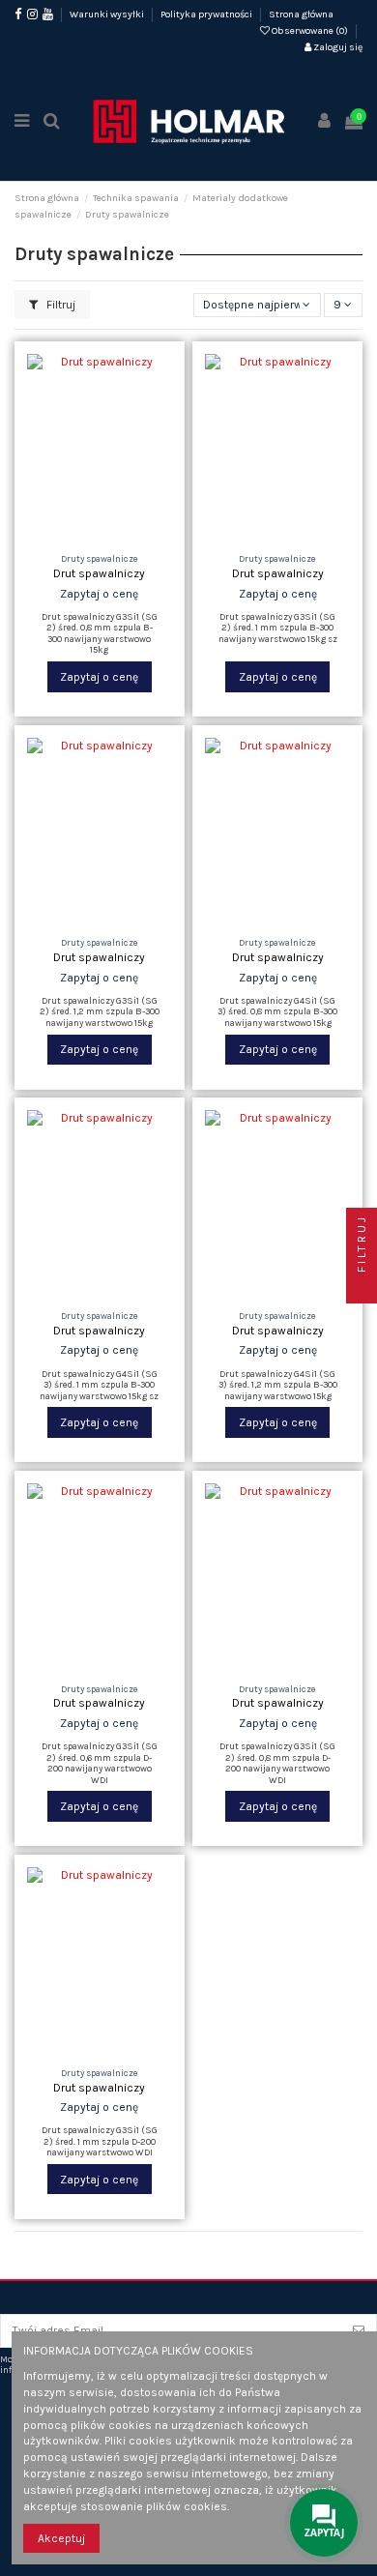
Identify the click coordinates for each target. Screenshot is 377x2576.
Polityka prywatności (207, 15)
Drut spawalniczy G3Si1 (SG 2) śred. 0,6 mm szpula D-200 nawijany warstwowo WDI (100, 1763)
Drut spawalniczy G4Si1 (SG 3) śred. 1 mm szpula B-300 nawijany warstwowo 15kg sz (99, 1385)
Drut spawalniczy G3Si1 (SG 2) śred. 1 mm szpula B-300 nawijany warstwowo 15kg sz (278, 628)
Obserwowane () (310, 31)
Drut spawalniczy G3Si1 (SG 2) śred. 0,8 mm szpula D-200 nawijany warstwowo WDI (277, 1763)
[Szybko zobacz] (123, 536)
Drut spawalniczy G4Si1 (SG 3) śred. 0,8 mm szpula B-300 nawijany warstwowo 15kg (277, 1011)
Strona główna (301, 15)
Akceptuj (61, 2538)
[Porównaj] (100, 536)
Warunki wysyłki (108, 15)
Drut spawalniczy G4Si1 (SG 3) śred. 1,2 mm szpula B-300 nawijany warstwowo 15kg (278, 1385)
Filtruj (59, 305)
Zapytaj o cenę (99, 677)
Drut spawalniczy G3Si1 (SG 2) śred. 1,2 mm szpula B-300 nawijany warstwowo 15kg (100, 1011)
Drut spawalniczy (99, 573)
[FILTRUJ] (362, 1288)
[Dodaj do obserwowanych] (76, 536)
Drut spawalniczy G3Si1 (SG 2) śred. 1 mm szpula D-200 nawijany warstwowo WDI (100, 2141)
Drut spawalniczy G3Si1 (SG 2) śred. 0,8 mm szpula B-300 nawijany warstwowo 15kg (100, 633)
